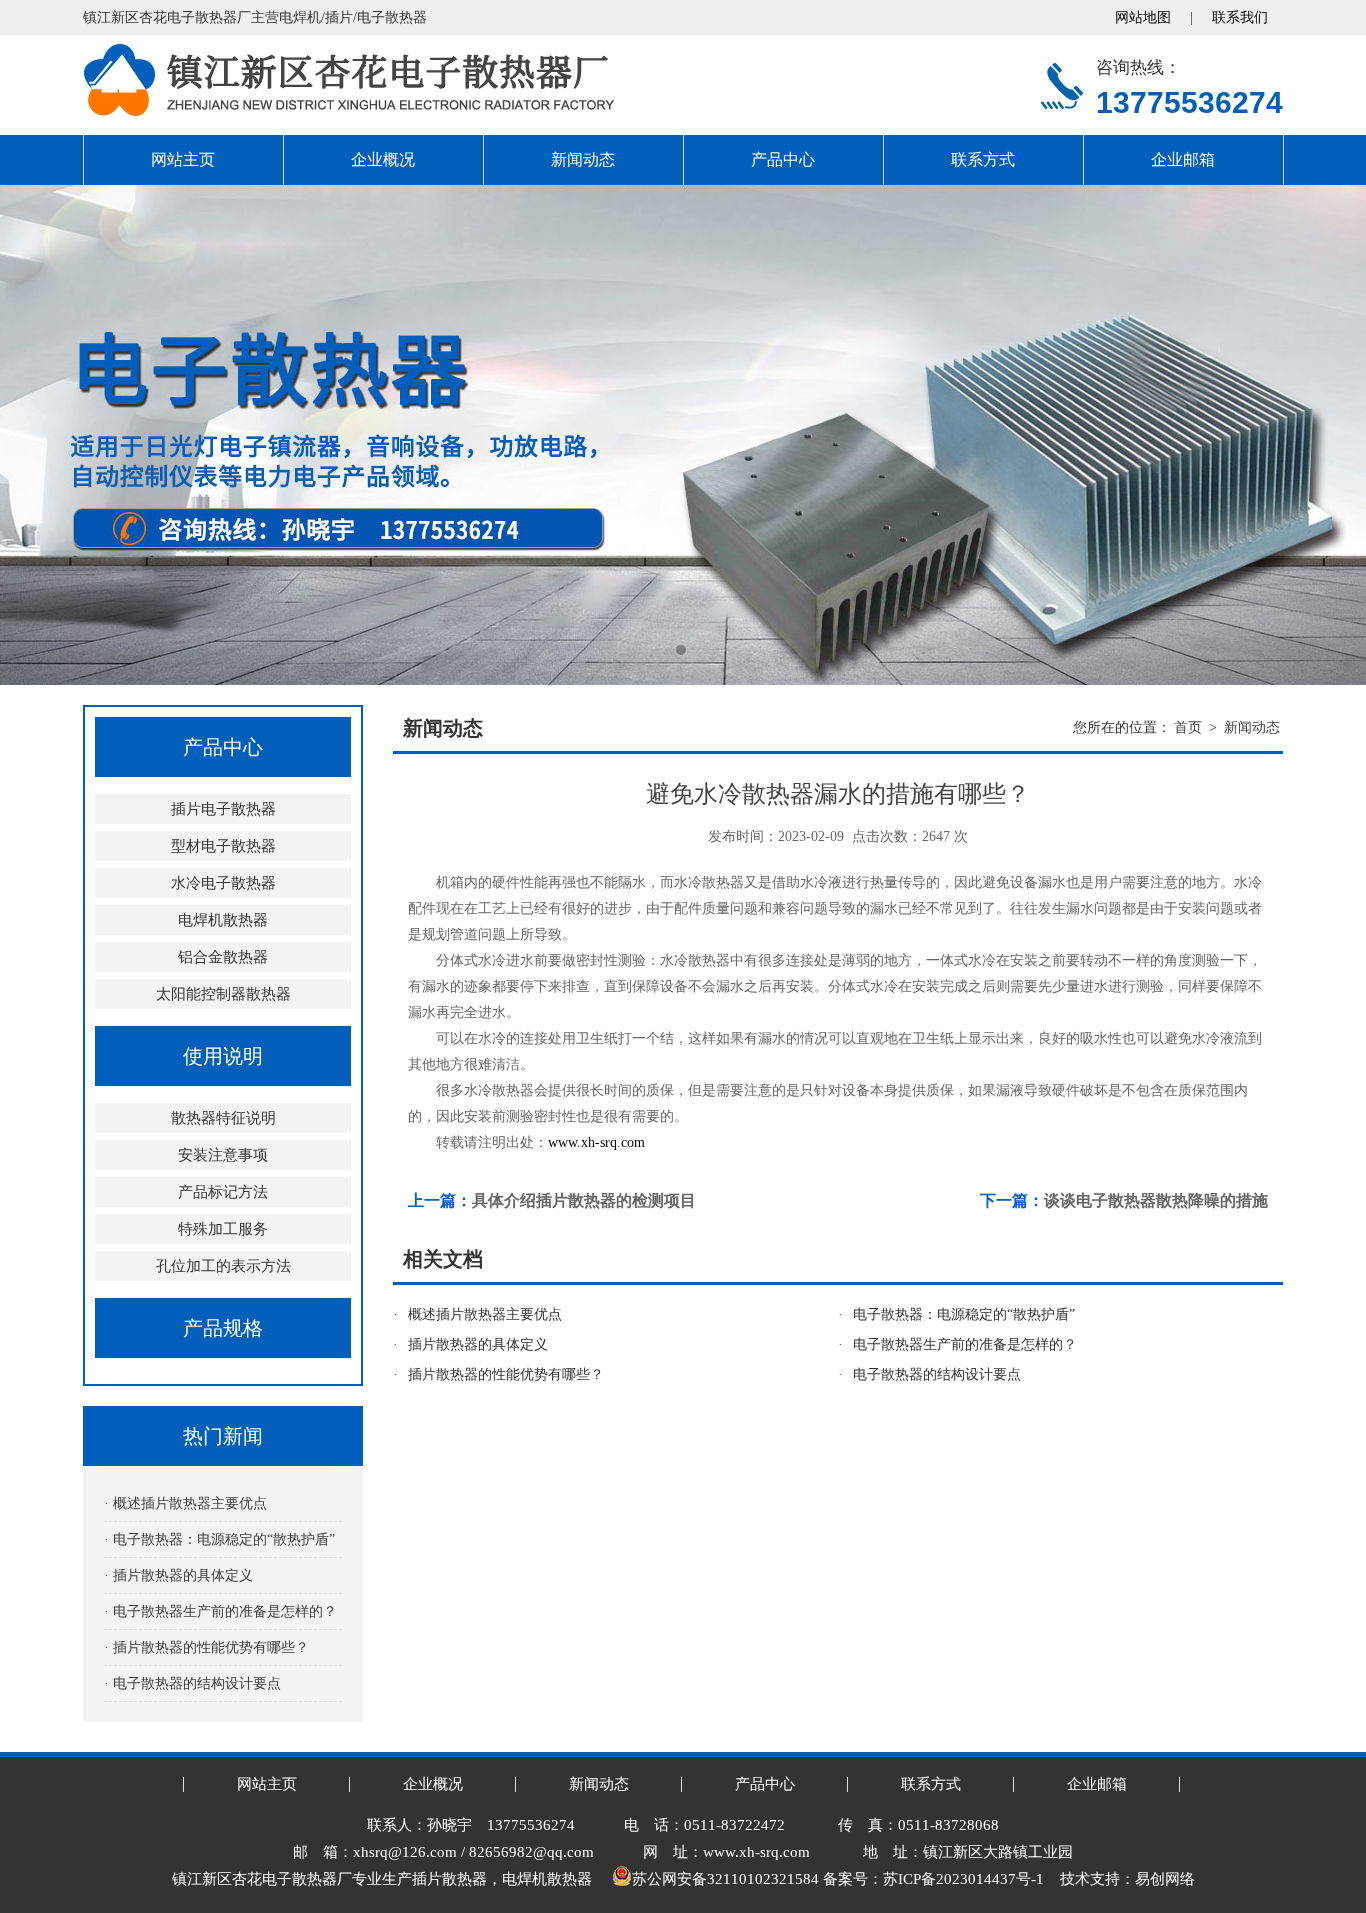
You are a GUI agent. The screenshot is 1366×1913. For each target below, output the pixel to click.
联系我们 (1240, 17)
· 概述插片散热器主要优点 (185, 1503)
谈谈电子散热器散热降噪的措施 (1156, 1200)
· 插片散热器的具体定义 (178, 1575)
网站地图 (1143, 17)
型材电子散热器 (223, 846)
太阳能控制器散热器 (223, 994)
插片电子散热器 (223, 809)
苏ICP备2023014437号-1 (963, 1879)
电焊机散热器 (223, 920)
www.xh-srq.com (596, 1142)
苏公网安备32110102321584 (725, 1879)
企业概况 (383, 159)
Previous (35, 435)
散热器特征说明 (223, 1118)
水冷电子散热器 (223, 883)
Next (1331, 435)
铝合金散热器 (223, 957)
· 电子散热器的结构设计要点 (192, 1683)
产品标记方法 (223, 1192)
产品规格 (223, 1328)
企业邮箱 (1183, 159)
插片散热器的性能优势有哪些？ (506, 1374)
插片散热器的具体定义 (478, 1344)
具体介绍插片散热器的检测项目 (584, 1200)
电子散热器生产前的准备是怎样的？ (965, 1344)
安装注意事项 (223, 1155)
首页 (1188, 727)
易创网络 (1165, 1879)
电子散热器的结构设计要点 (937, 1374)
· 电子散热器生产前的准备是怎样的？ (220, 1611)
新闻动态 (583, 159)
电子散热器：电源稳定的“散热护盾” (964, 1314)
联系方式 (983, 159)
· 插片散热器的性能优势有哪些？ (206, 1647)
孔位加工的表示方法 (223, 1266)
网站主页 (183, 159)
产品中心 (783, 159)
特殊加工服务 (223, 1229)
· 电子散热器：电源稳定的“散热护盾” (219, 1539)
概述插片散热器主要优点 (485, 1314)
